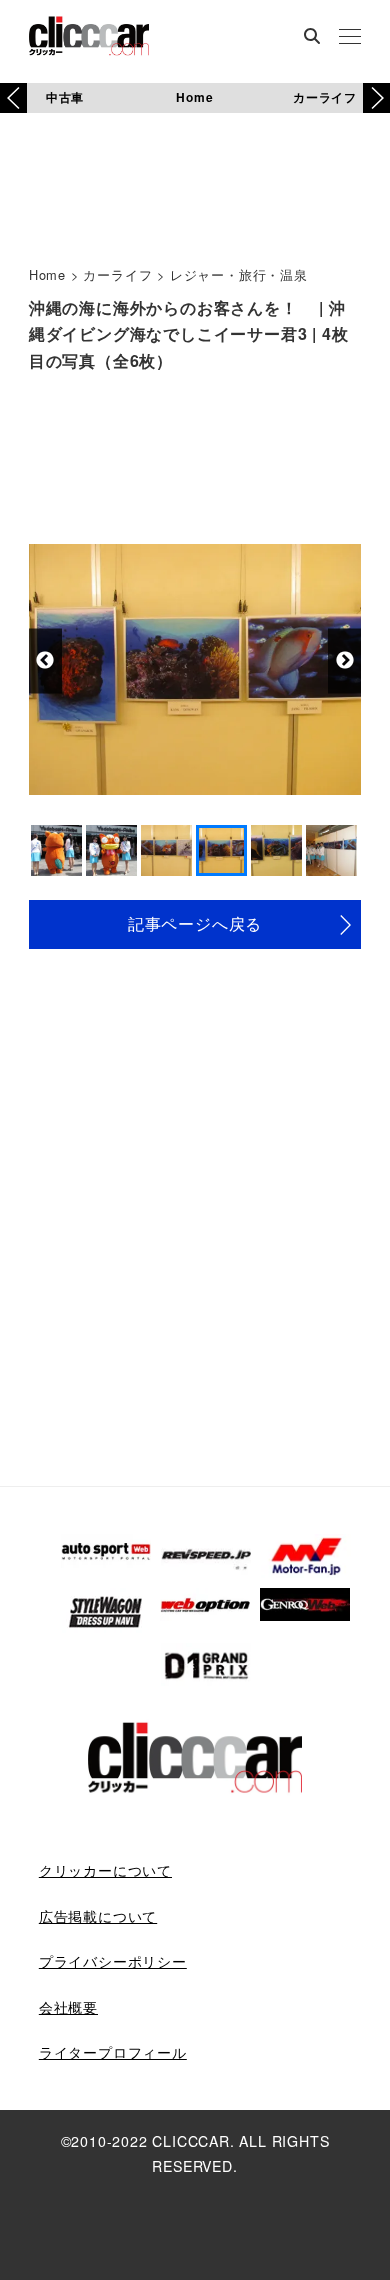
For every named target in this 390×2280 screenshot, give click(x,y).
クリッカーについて (105, 1870)
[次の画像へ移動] (344, 660)
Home (194, 97)
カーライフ (325, 97)
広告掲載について (98, 1916)
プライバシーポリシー (113, 1961)
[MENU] (350, 38)
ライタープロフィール (113, 2052)
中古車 (65, 97)
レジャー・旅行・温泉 (239, 274)
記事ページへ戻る (195, 923)
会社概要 (68, 2007)
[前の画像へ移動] (45, 660)
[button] (376, 98)
